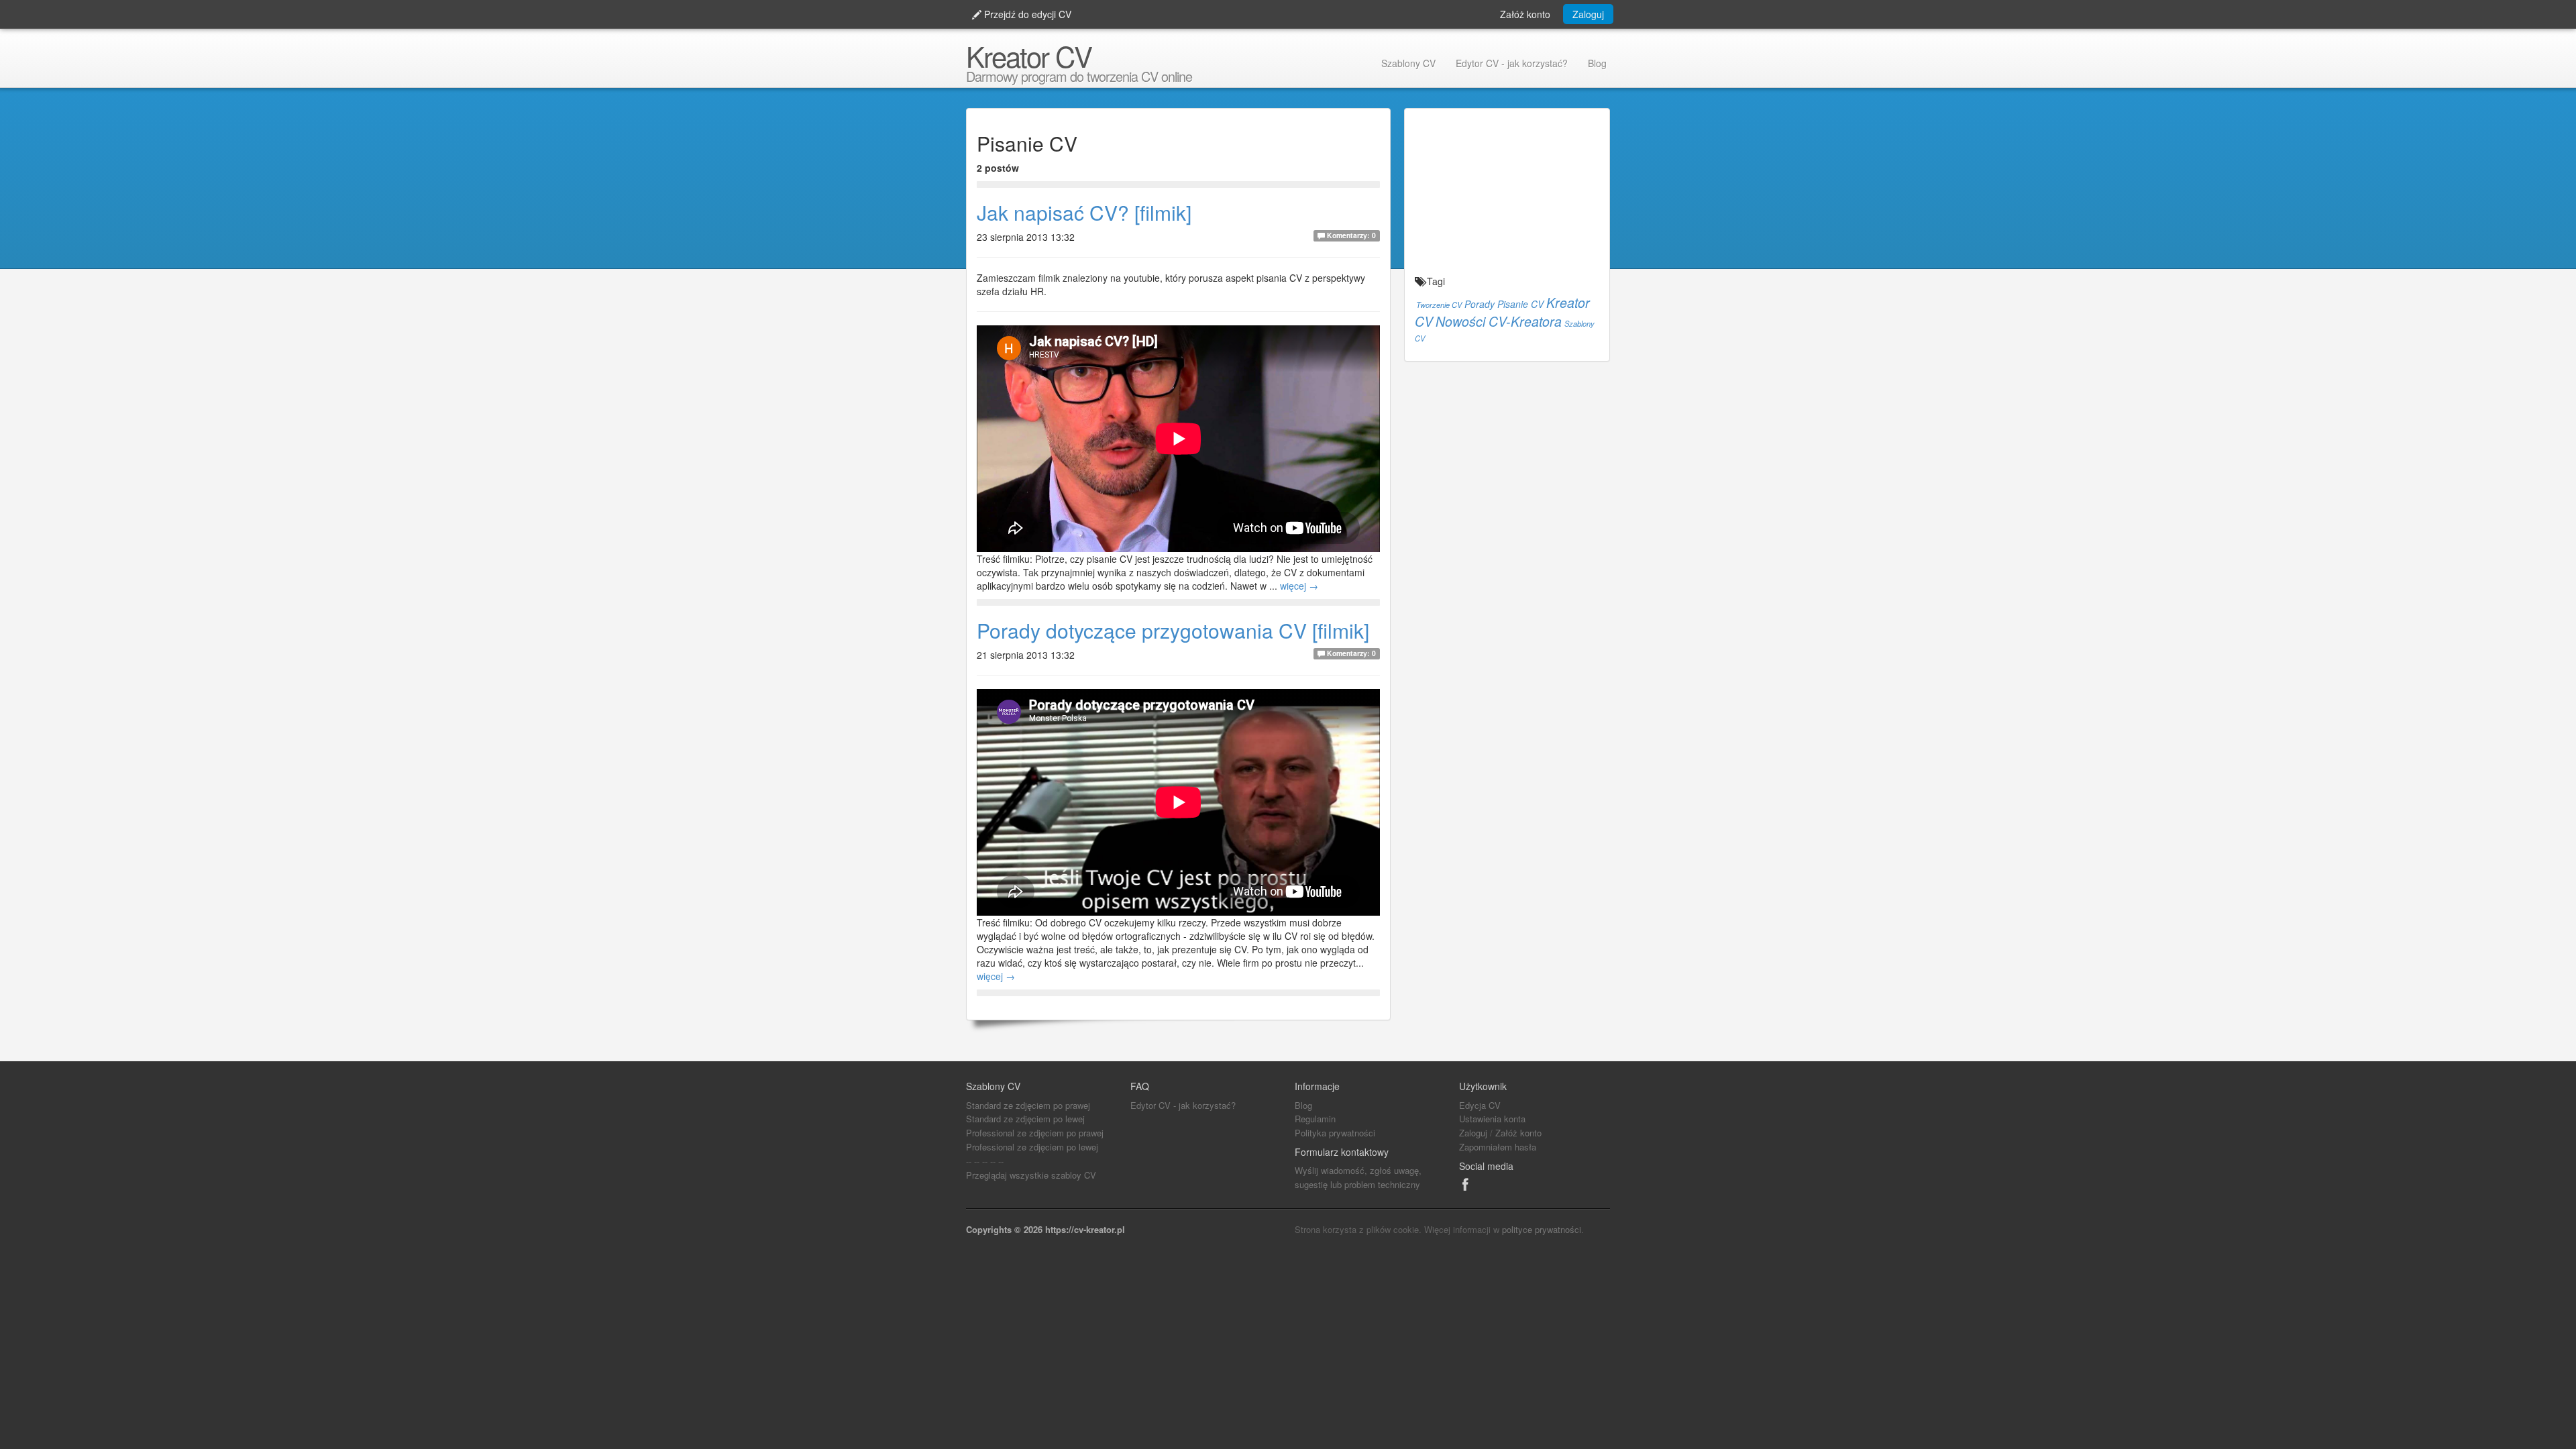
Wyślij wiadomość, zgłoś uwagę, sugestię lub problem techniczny (1358, 1177)
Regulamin (1315, 1119)
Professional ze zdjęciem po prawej (1035, 1133)
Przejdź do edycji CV (1026, 14)
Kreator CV (1029, 56)
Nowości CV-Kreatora (1499, 321)
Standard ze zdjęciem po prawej (1028, 1105)
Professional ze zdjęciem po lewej (1032, 1147)
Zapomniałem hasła (1498, 1147)
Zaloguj (1588, 14)
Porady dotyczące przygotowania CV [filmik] (1173, 630)
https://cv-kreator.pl (1085, 1229)
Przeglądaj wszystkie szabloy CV (1031, 1175)
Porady (1480, 304)
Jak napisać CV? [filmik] (1084, 212)
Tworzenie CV (1439, 305)
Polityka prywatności (1335, 1133)
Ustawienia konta (1492, 1119)
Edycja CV (1480, 1105)
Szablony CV (1408, 63)
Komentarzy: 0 (1350, 235)
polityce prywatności (1542, 1229)
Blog (1597, 63)
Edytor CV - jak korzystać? (1512, 63)
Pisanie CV (1520, 304)
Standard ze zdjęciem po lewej (1025, 1119)
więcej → (1299, 586)
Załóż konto (1525, 14)
